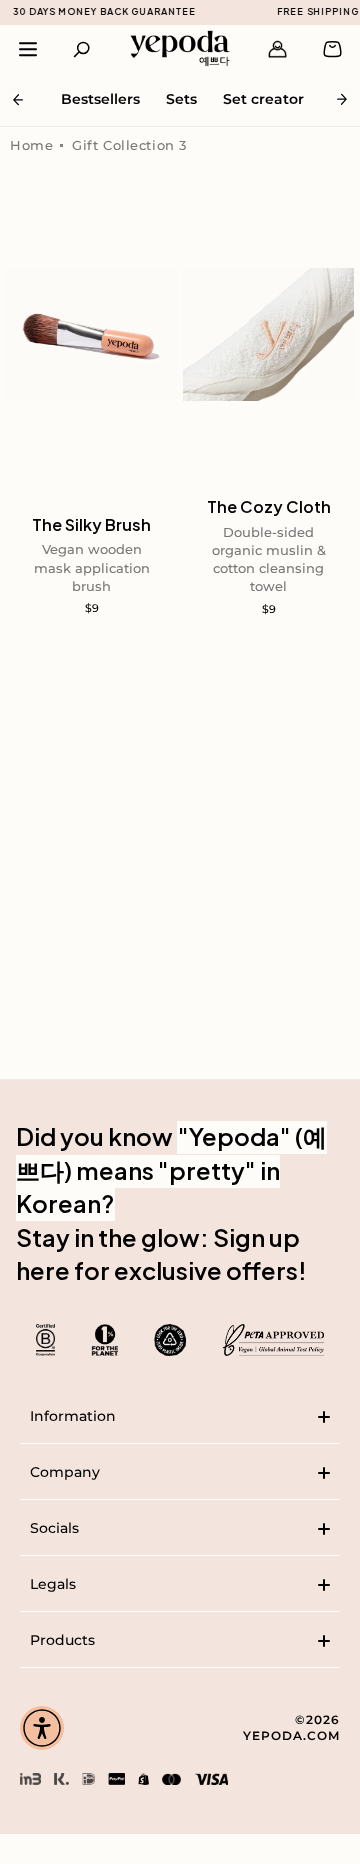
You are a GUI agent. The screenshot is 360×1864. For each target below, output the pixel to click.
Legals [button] (53, 1584)
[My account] (277, 49)
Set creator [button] (263, 99)
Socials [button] (54, 1528)
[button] (82, 49)
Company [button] (65, 1472)
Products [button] (62, 1640)
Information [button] (73, 1416)
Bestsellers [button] (100, 99)
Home (31, 145)
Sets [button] (181, 99)
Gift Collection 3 (129, 145)
